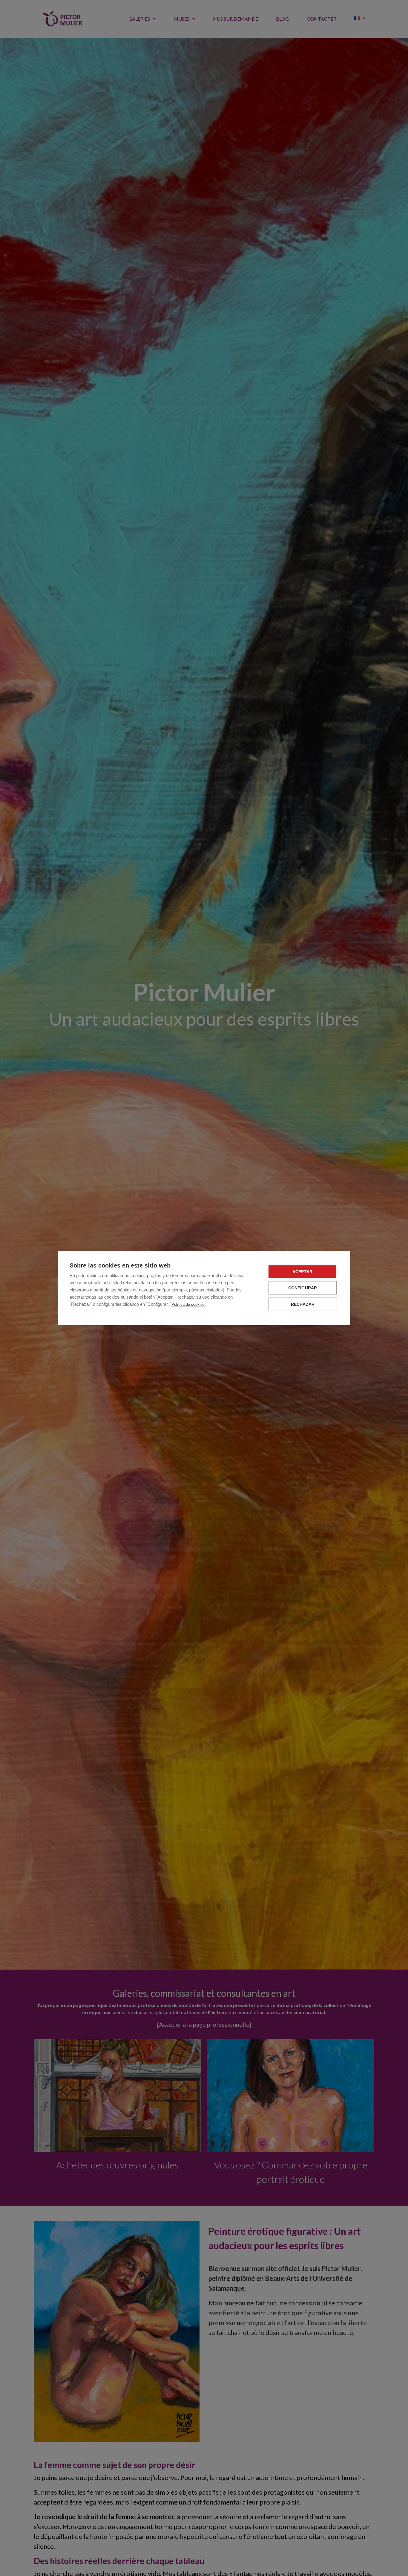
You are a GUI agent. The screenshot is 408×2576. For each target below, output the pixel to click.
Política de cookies (188, 1304)
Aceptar (302, 1272)
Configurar (303, 1288)
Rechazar (303, 1304)
